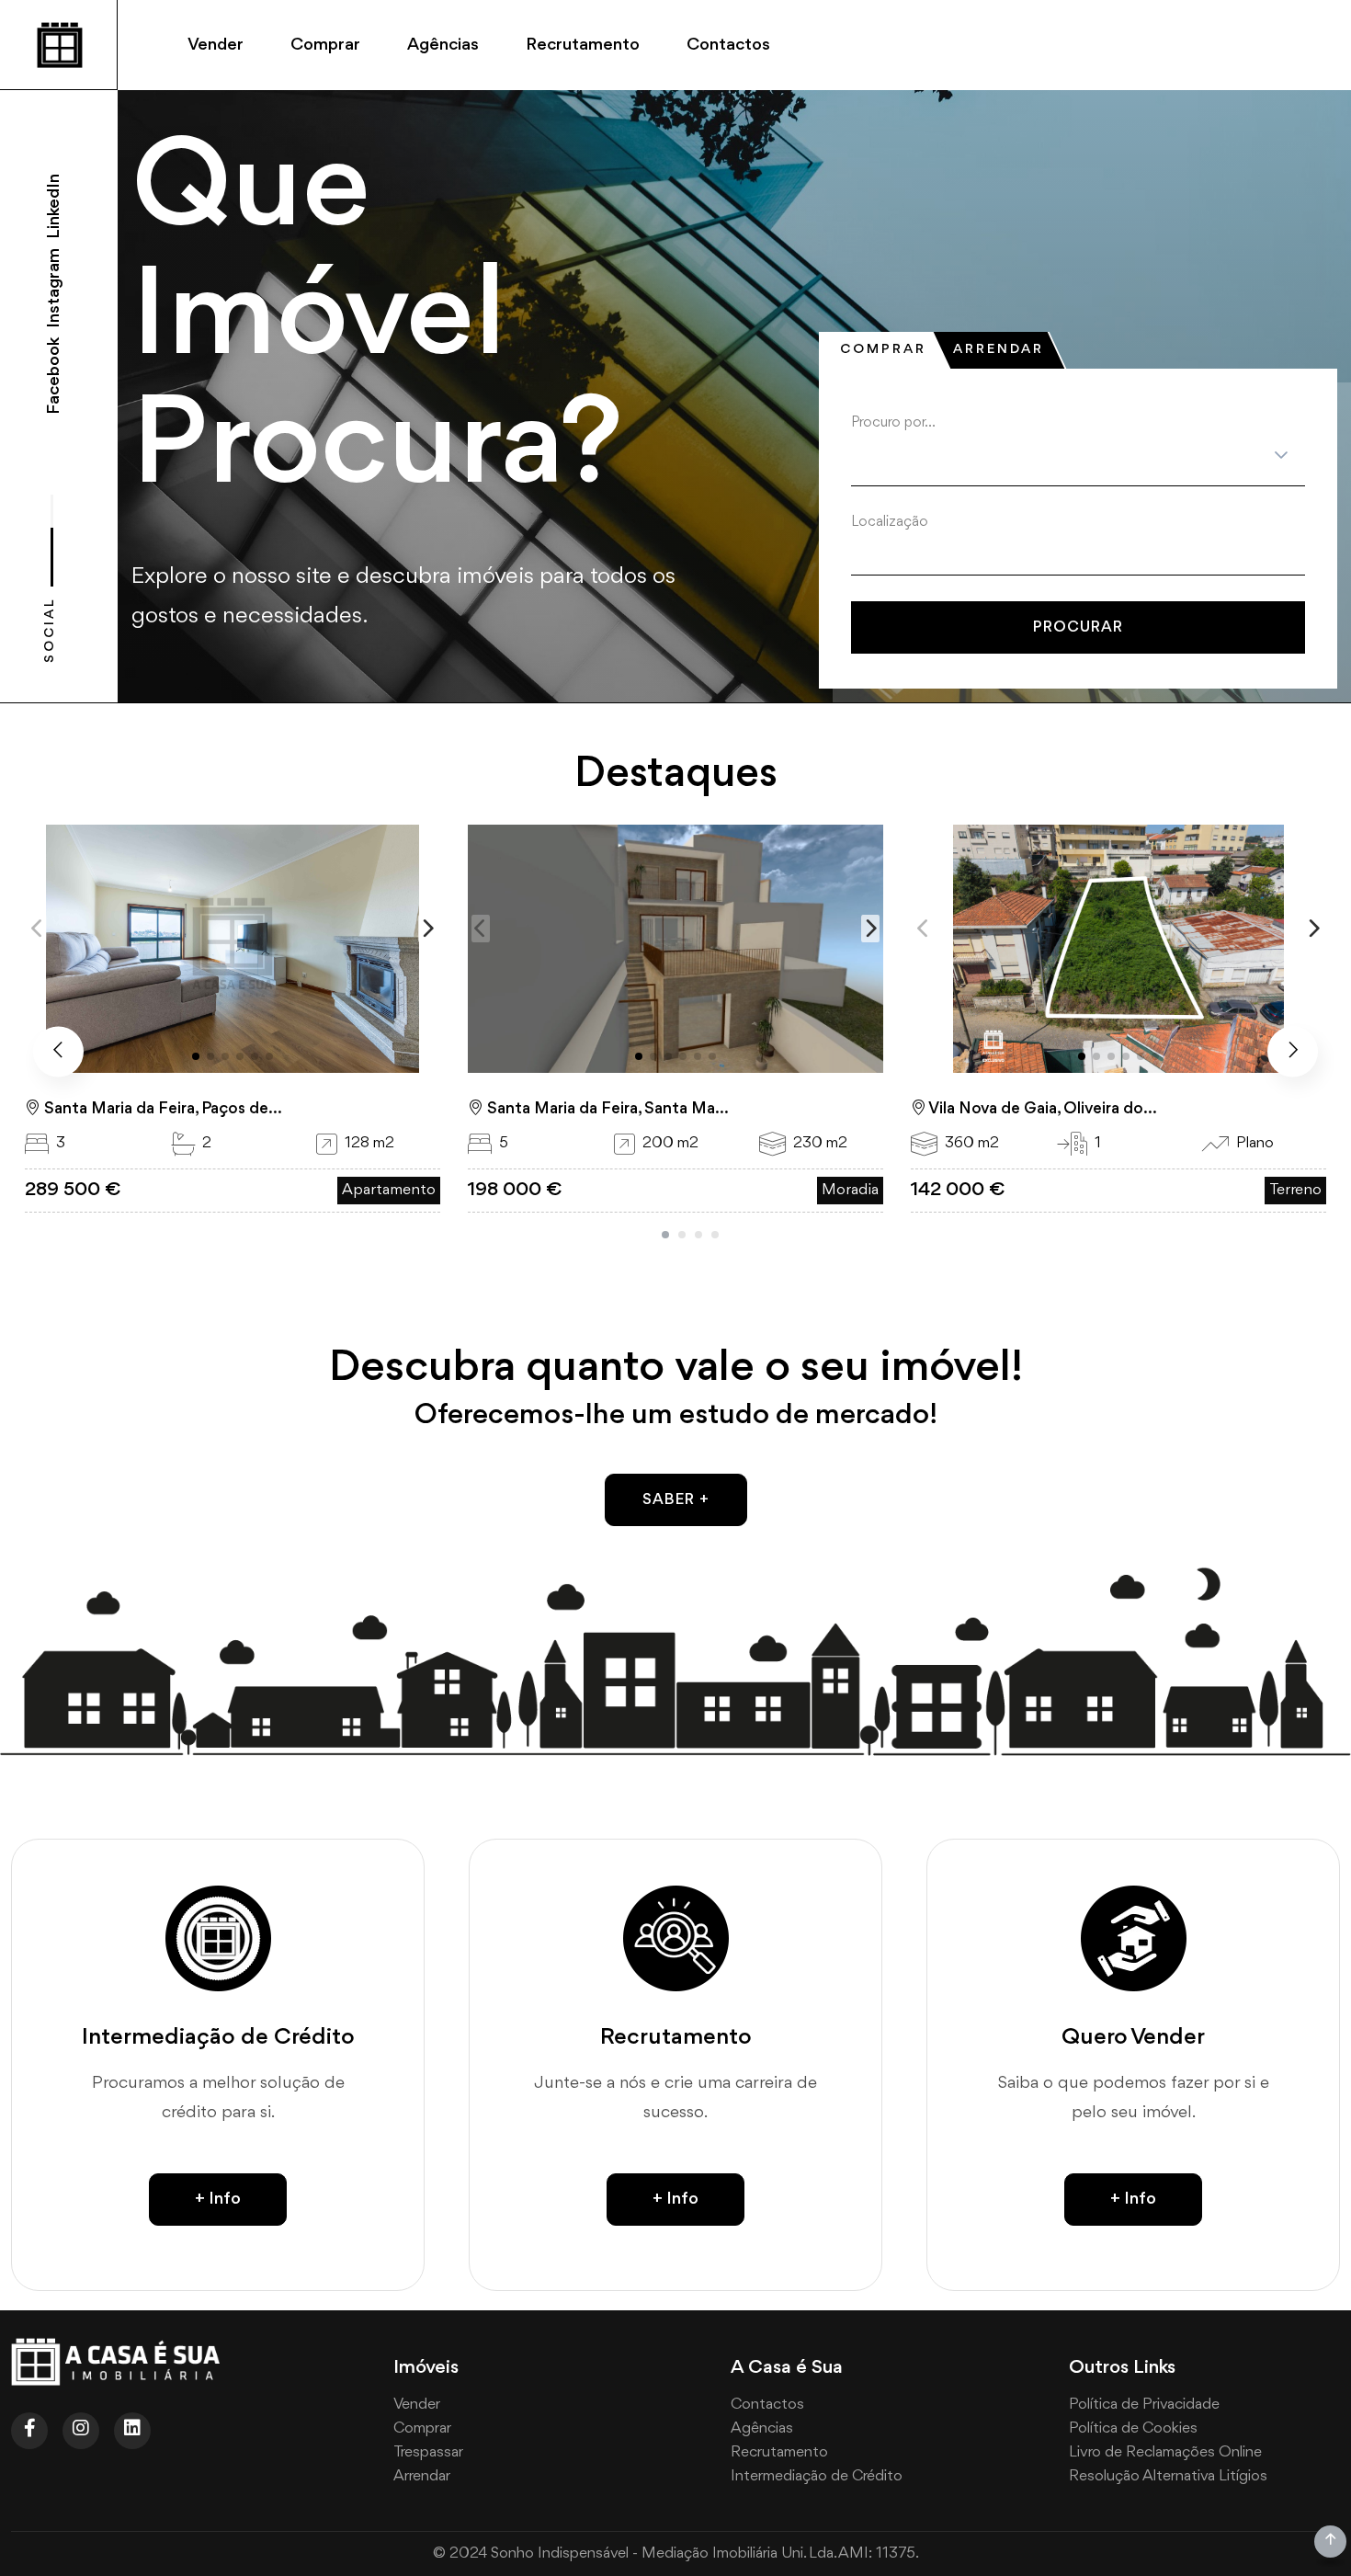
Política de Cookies (1133, 2428)
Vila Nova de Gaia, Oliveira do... (1042, 1109)
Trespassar (428, 2452)
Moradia (850, 1190)
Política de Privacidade (1144, 2405)
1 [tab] (665, 1235)
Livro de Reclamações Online (1165, 2452)
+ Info (218, 2199)
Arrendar (999, 350)
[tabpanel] (1079, 533)
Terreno (1295, 1190)
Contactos (728, 45)
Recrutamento (583, 45)
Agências (443, 45)
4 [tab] (715, 1235)
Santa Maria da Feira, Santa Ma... (606, 1109)
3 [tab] (698, 1235)
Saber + (676, 1500)
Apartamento (389, 1190)
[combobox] (1072, 553)
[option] (1072, 553)
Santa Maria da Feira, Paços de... (161, 1109)
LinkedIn (54, 205)
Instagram (54, 287)
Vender (216, 45)
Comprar (325, 45)
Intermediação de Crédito (817, 2476)
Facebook (54, 375)
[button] (427, 929)
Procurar (1078, 627)
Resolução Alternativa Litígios (1168, 2476)
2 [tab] (682, 1235)
